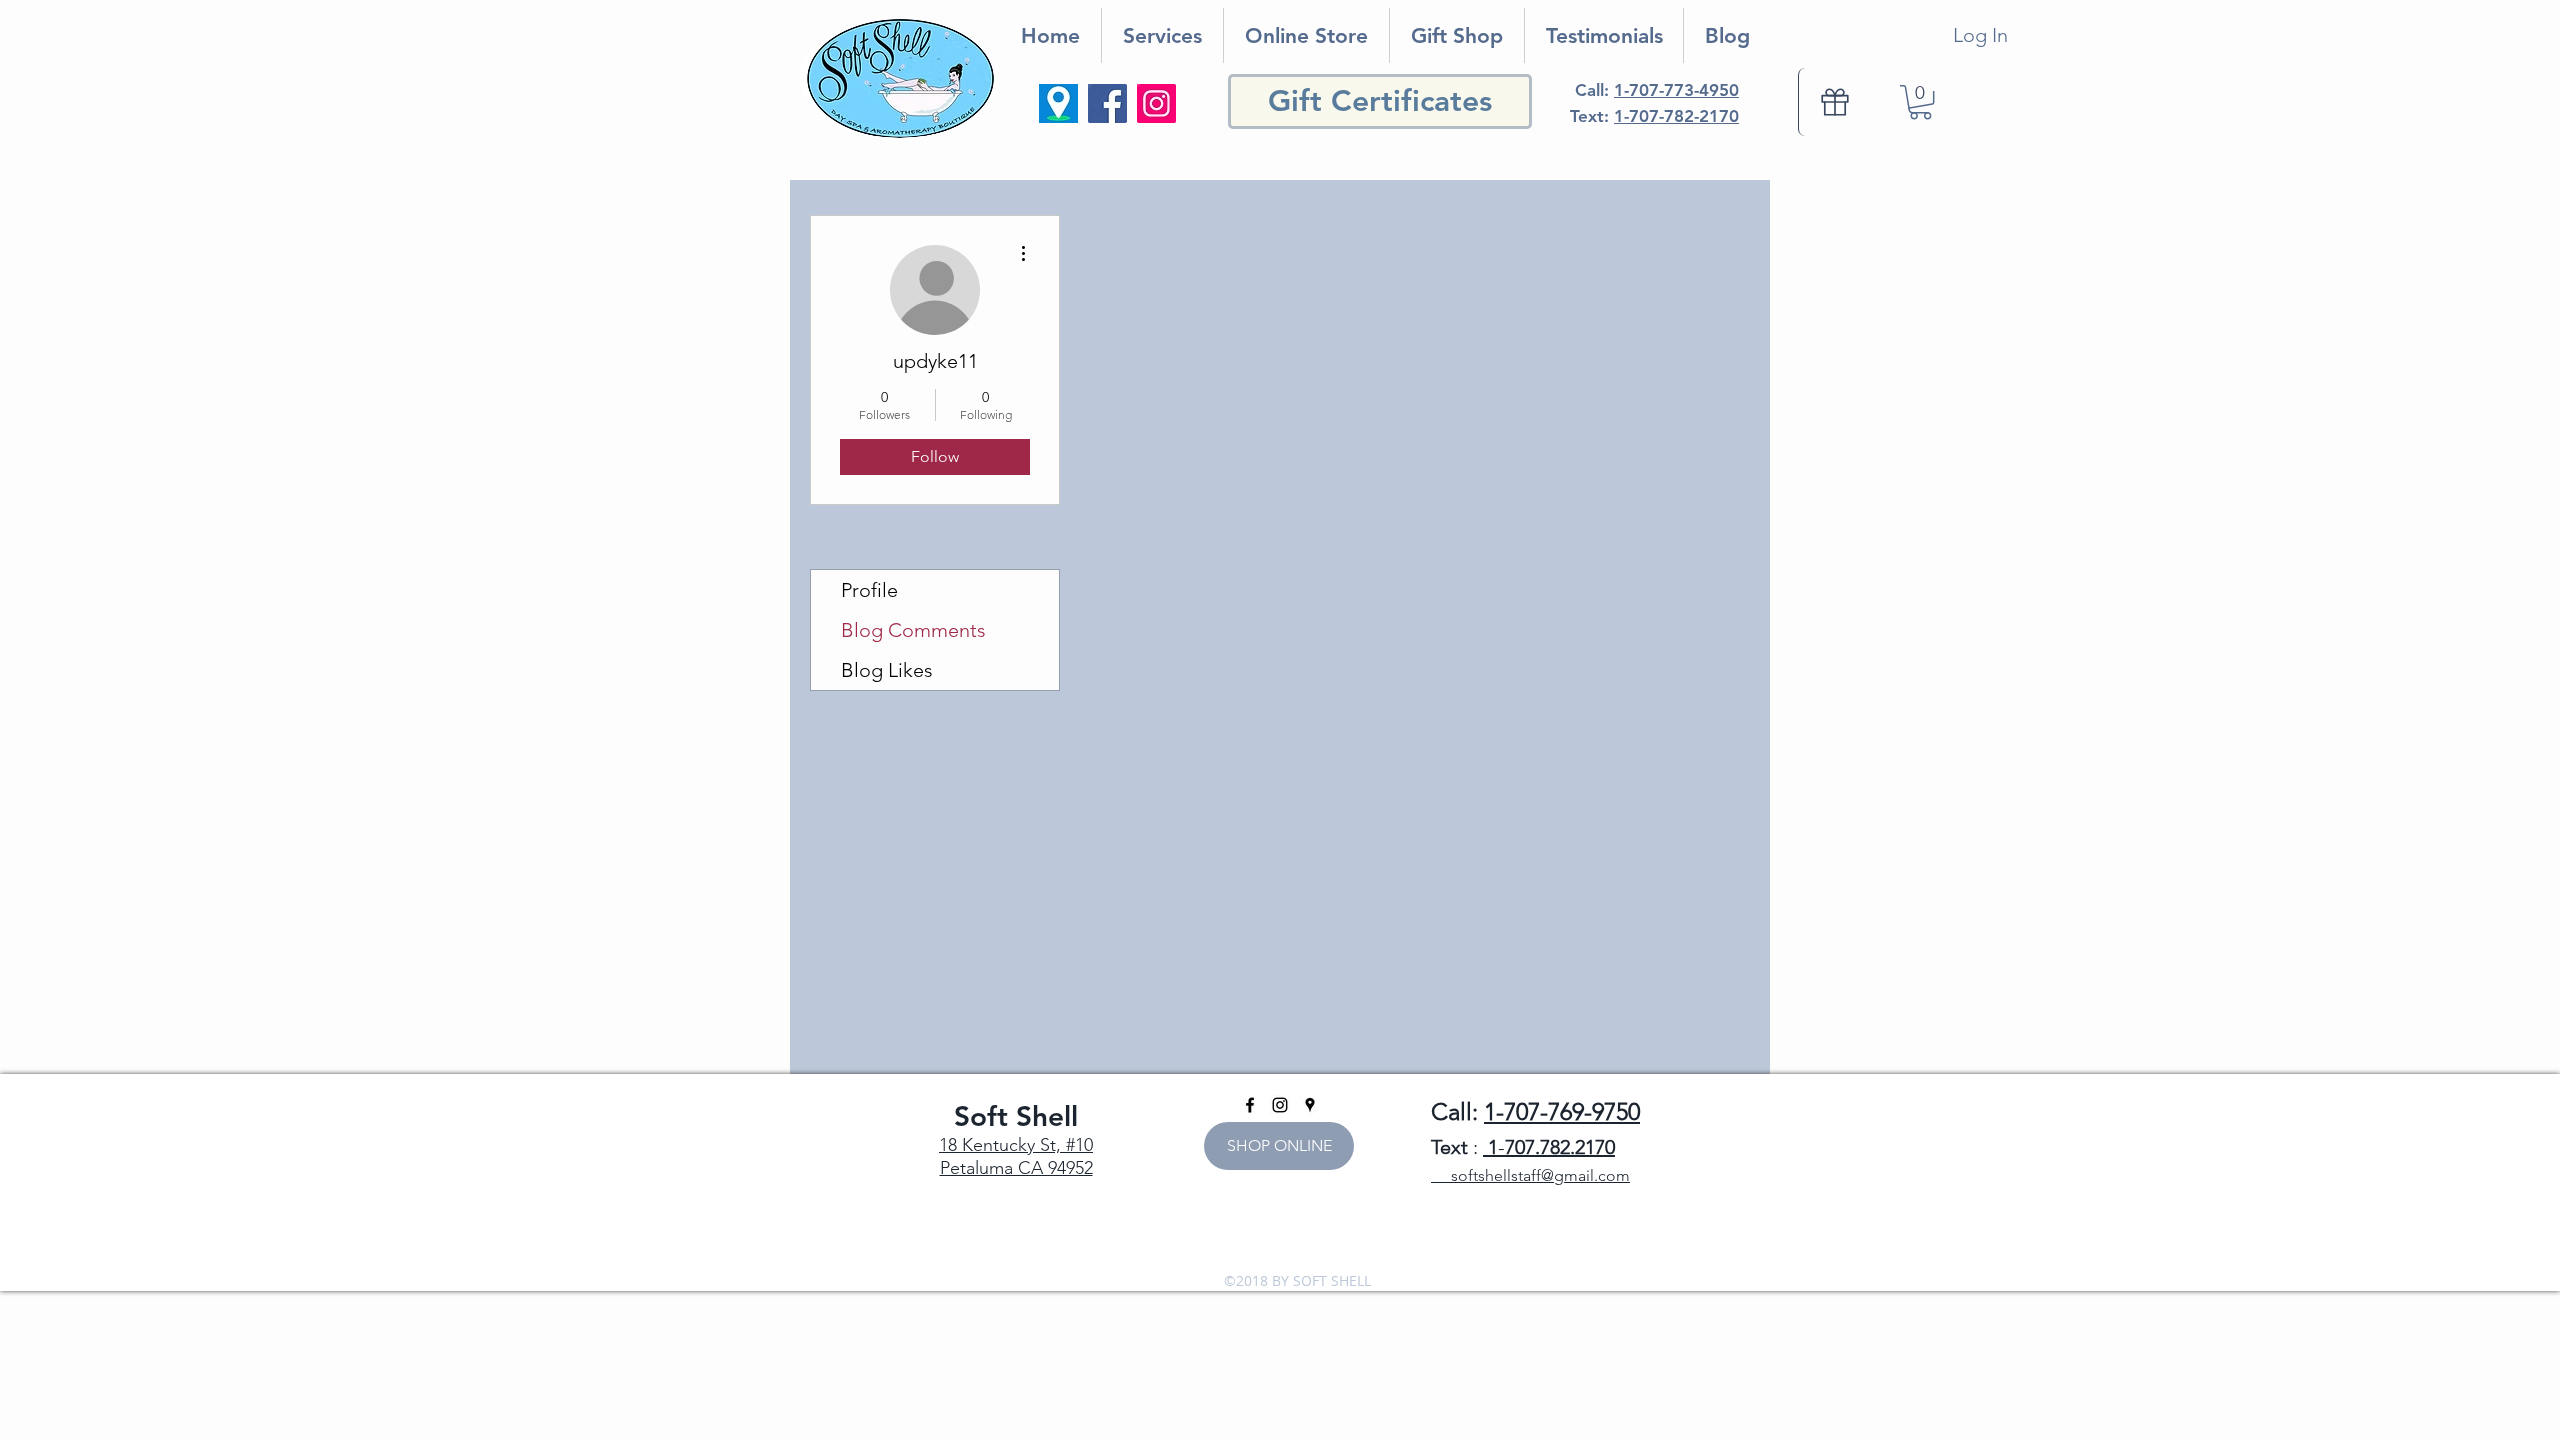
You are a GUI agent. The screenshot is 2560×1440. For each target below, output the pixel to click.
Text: (1654, 116)
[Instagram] (1156, 103)
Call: (1657, 90)
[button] (1920, 102)
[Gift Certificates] (1834, 102)
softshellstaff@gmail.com (1530, 1175)
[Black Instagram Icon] (1280, 1105)
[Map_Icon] (1058, 103)
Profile (869, 590)
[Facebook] (1107, 103)
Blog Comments (913, 630)
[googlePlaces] (1310, 1105)
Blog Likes (887, 670)
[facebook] (1250, 1105)
